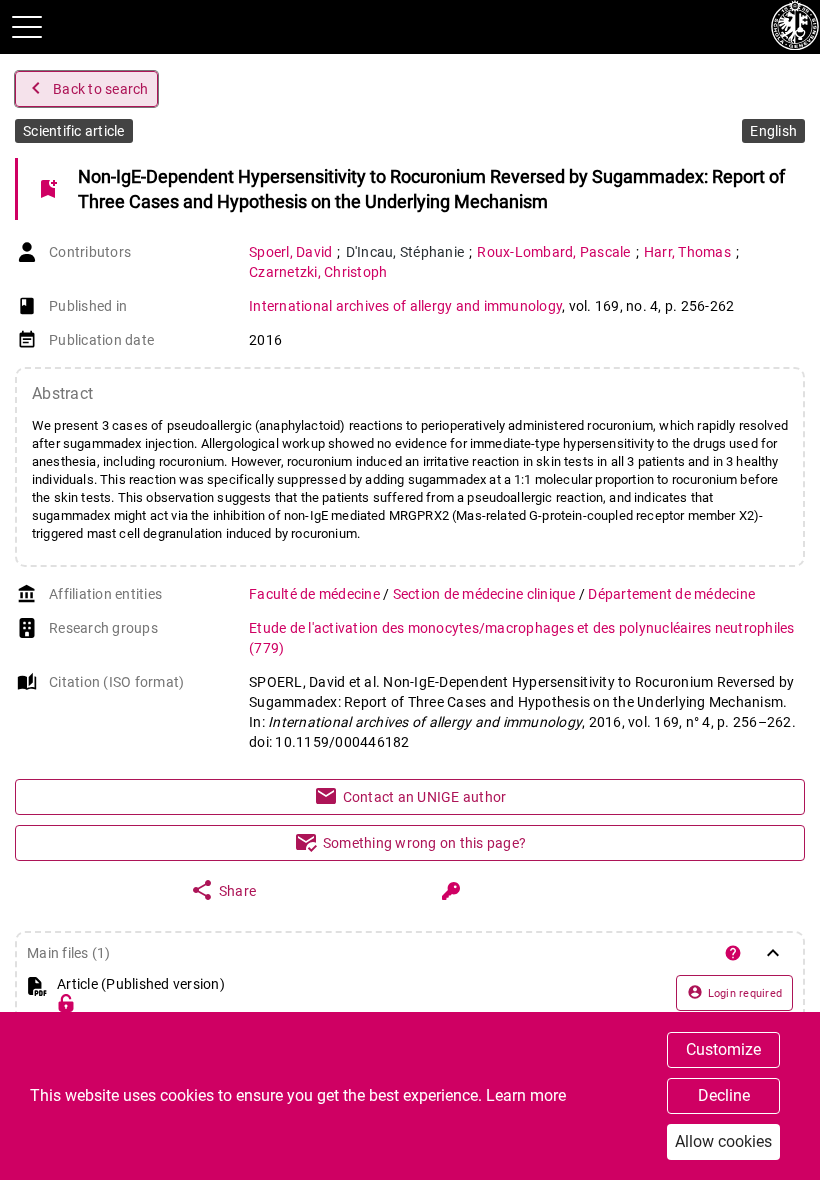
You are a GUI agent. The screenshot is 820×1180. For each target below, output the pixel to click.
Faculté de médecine (316, 594)
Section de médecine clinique (486, 594)
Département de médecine (671, 594)
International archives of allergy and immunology (405, 306)
